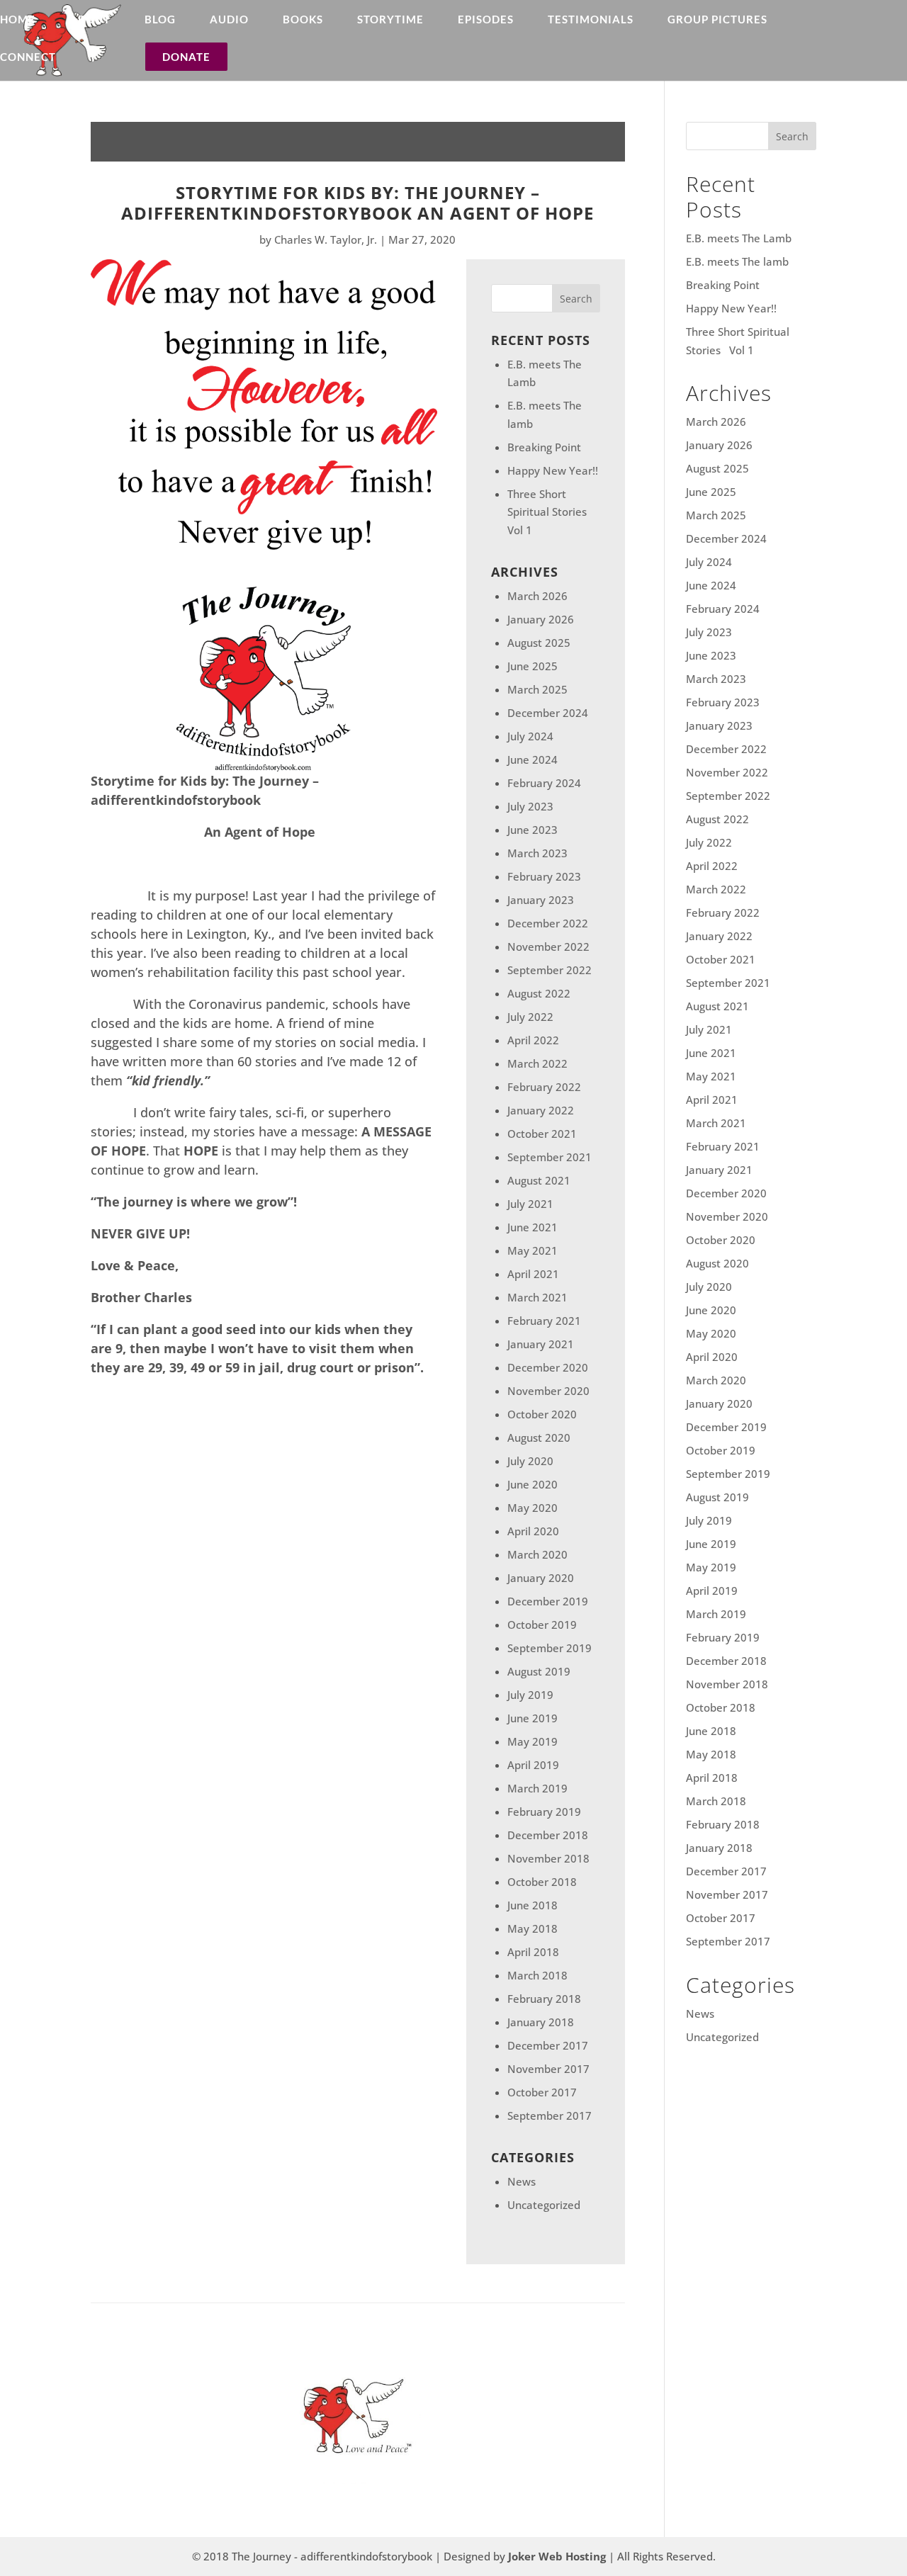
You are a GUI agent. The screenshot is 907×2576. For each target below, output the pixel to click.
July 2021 (530, 1204)
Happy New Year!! (553, 470)
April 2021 (533, 1274)
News (522, 2181)
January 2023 (541, 900)
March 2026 (537, 596)
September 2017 (550, 2115)
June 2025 (533, 666)
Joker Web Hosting (557, 2556)
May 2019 (533, 1741)
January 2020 (541, 1578)
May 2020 (533, 1508)
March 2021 (537, 1297)
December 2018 (548, 1835)
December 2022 (548, 923)
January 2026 (541, 619)
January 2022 (541, 1110)
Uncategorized (544, 2205)
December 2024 (548, 713)
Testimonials (591, 20)
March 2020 (537, 1554)
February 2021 (544, 1321)
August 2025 (539, 643)
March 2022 (537, 1063)
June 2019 (533, 1718)
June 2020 (533, 1484)
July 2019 (530, 1695)
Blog (160, 20)
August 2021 (539, 1180)
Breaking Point (544, 447)
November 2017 (548, 2069)
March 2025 (537, 689)
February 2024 (544, 783)
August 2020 (539, 1437)
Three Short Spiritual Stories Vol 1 (550, 512)
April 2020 (533, 1531)
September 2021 (550, 1157)
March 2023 (537, 853)
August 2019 (539, 1671)
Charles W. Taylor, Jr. (326, 239)
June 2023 (533, 830)
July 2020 (530, 1461)
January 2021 (541, 1344)
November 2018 (548, 1858)
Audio (229, 20)
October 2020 (542, 1414)
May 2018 (533, 1928)
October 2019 (542, 1625)
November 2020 (548, 1391)
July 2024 (530, 736)
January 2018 (541, 2022)
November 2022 (548, 947)
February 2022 (544, 1087)
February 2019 (544, 1812)
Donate (186, 57)
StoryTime (390, 20)
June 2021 (533, 1227)
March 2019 (537, 1788)
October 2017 (542, 2092)
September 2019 (550, 1648)
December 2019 (548, 1601)
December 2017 (548, 2045)
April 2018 (533, 1952)
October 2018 (542, 1882)
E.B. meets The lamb (737, 261)
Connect (28, 57)
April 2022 (533, 1040)
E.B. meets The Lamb (739, 238)
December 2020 (548, 1367)
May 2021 (533, 1250)
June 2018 (533, 1905)
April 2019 (533, 1765)
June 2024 (533, 759)
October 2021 (542, 1134)
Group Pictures (717, 20)
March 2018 (537, 1975)
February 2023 (544, 876)
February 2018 (544, 1999)
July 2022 (530, 1017)
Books (303, 20)
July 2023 (530, 806)
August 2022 (539, 993)
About (90, 20)
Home (18, 20)
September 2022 (550, 970)
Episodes (486, 20)
